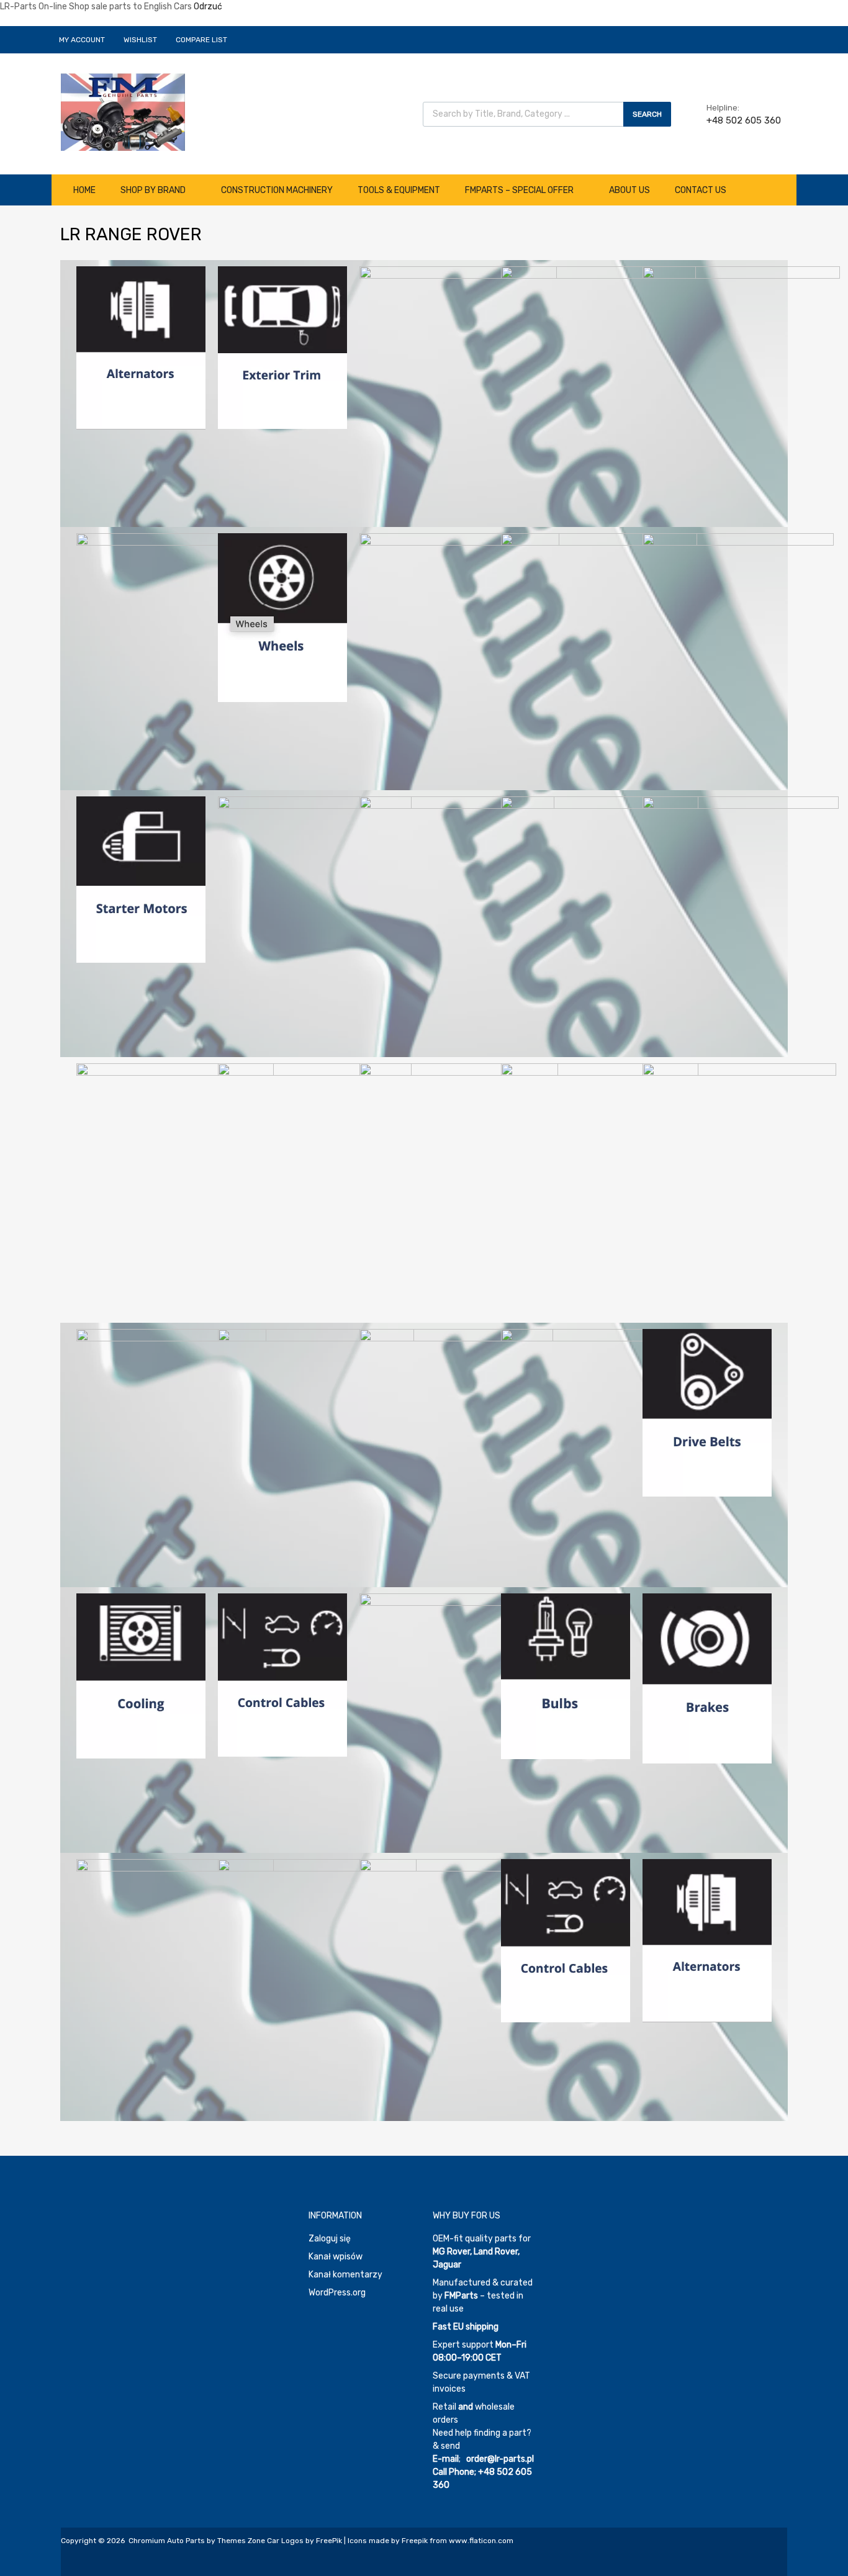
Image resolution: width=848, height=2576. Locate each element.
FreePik (329, 2541)
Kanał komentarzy (345, 2275)
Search (647, 114)
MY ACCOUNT (82, 40)
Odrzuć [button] (208, 7)
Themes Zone (241, 2541)
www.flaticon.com (481, 2541)
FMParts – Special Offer (519, 190)
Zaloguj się (330, 2239)
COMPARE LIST (201, 40)
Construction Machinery (277, 190)
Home (84, 190)
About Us (629, 190)
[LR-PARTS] (123, 148)
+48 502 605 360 (737, 120)
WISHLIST (140, 40)
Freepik (415, 2541)
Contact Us (701, 190)
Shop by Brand (153, 190)
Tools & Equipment (399, 190)
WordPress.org (337, 2293)
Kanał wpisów (336, 2257)
